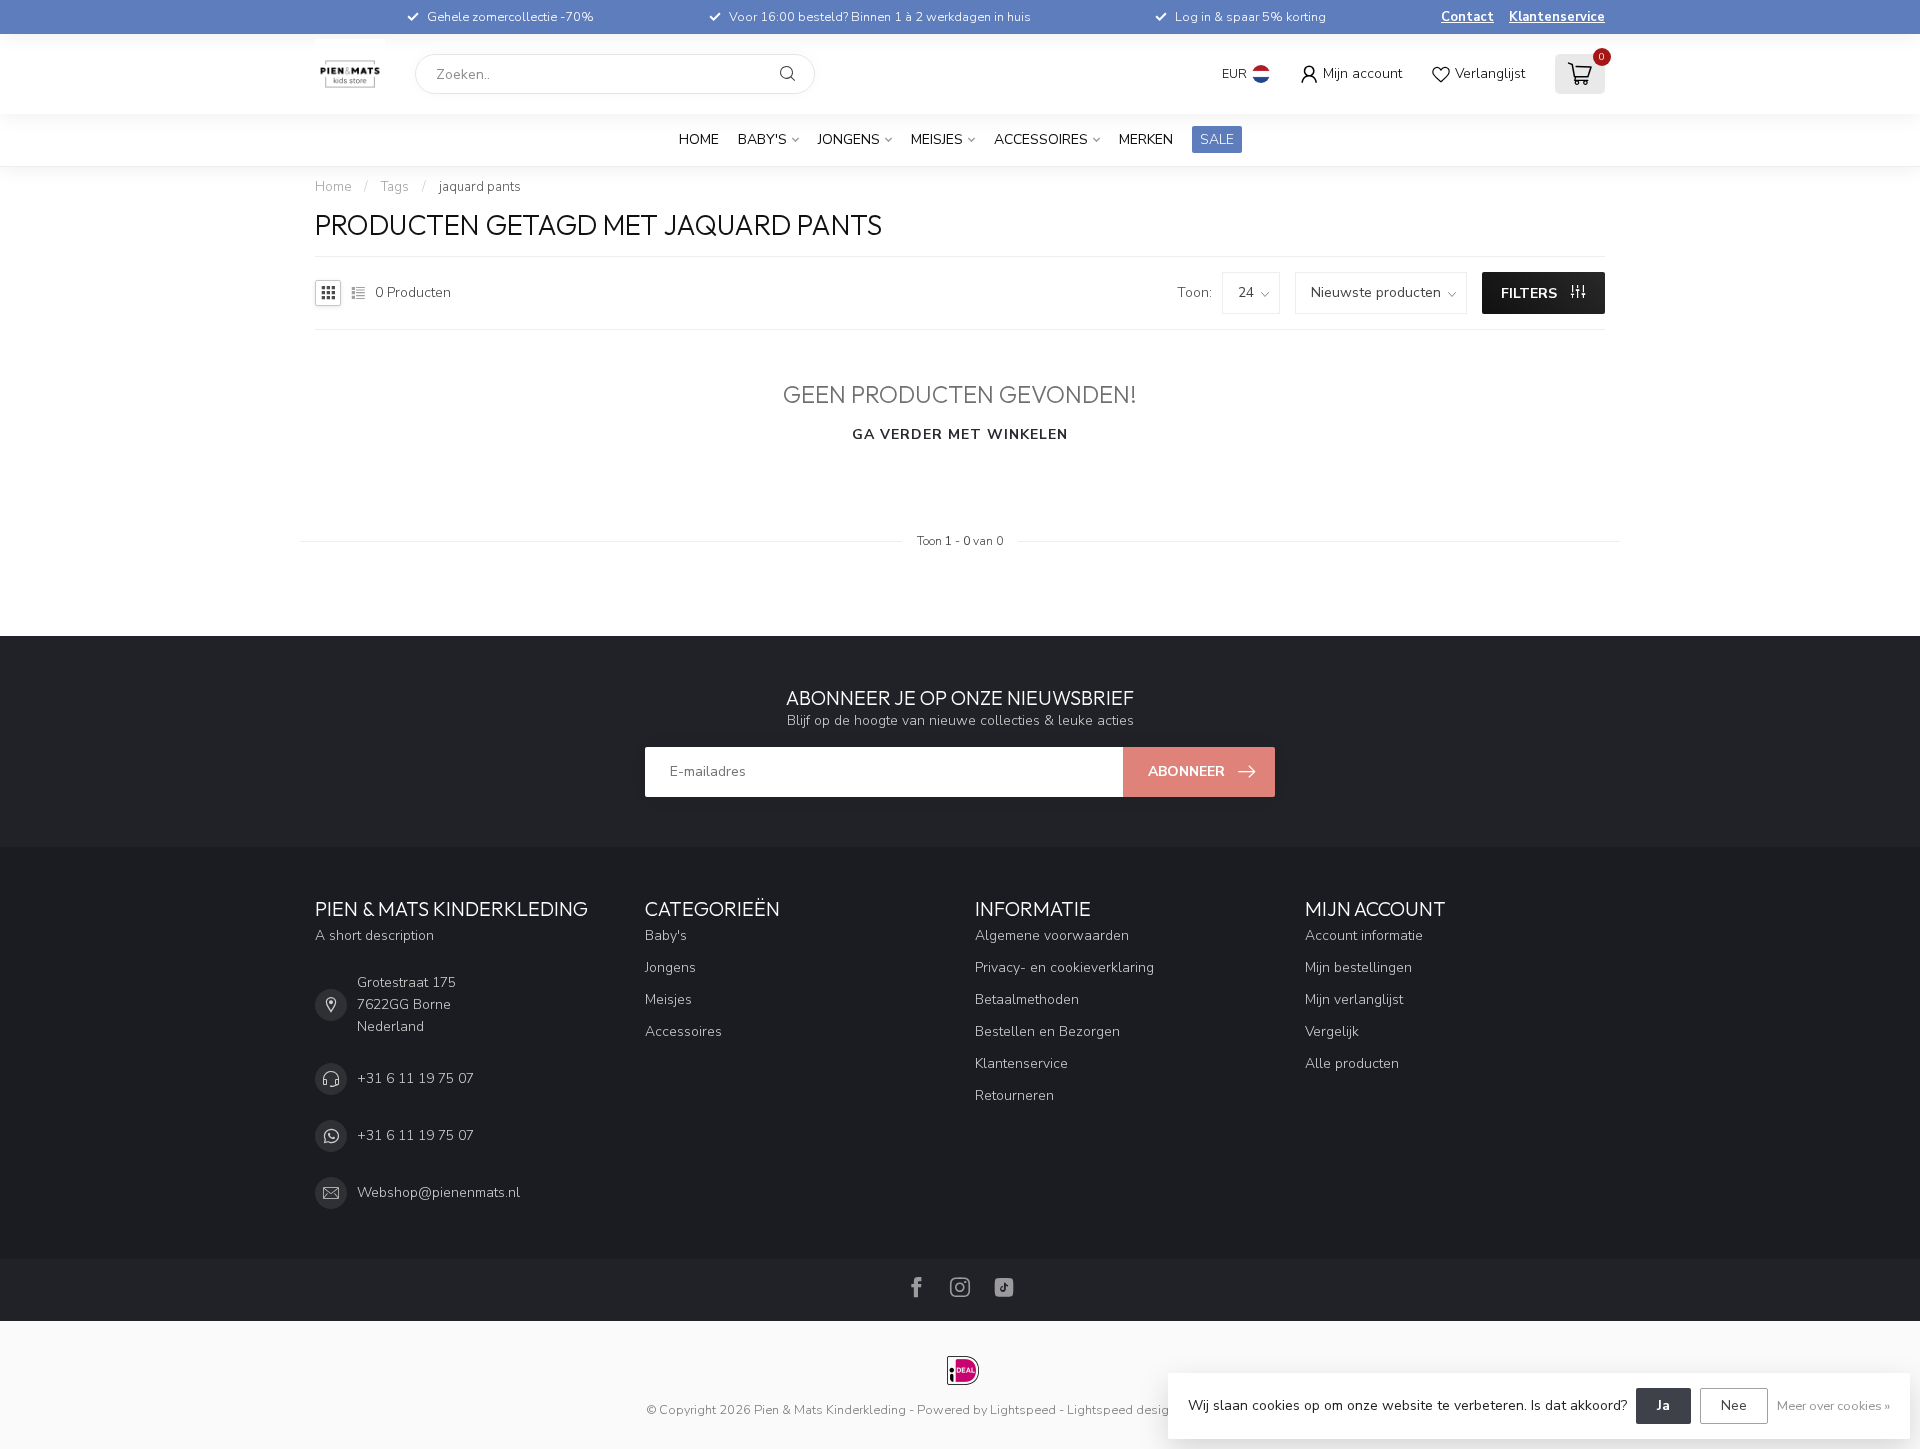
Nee (1734, 1405)
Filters (1531, 293)
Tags (395, 187)
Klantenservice (1557, 17)
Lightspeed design (1121, 1409)
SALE (1217, 139)
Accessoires (1041, 139)
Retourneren (1014, 1095)
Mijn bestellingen (1358, 967)
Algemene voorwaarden (1052, 935)
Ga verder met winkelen (960, 434)
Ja (1663, 1405)
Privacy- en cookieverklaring (1064, 967)
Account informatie (1364, 935)
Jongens (849, 139)
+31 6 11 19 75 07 (415, 1078)
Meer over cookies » (1833, 1405)
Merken (1146, 139)
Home (699, 139)
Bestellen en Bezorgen (1047, 1031)
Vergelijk (1332, 1031)
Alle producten (1352, 1063)
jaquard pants (480, 187)
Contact (1467, 17)
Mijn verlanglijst (1354, 999)
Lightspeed (1023, 1409)
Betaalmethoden (1027, 999)
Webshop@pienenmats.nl (438, 1192)
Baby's (762, 139)
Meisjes (937, 139)
